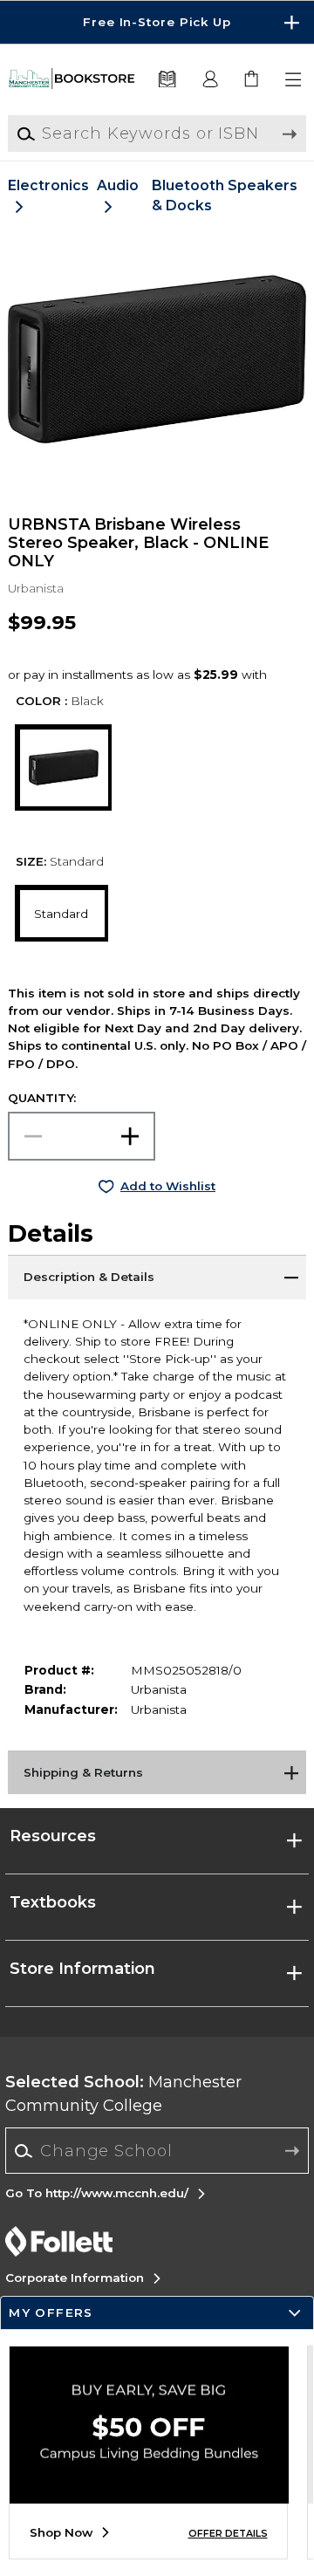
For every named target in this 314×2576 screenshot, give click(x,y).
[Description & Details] (157, 1277)
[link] (253, 80)
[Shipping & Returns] (157, 1772)
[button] (157, 22)
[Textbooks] (167, 80)
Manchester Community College (123, 2094)
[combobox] (157, 2151)
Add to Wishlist (168, 1186)
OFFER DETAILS (228, 2534)
